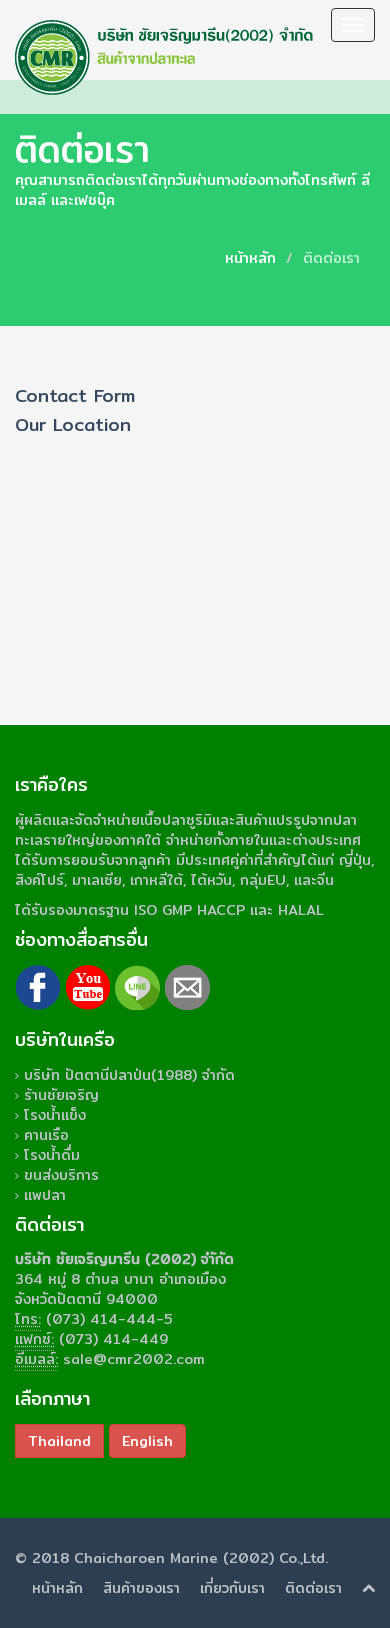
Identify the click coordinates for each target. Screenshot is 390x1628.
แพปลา (45, 1195)
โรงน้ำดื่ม (52, 1155)
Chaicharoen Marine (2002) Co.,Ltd (199, 1558)
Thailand (59, 1441)
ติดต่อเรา (313, 1588)
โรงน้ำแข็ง (55, 1115)
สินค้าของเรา (141, 1588)
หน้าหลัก (250, 258)
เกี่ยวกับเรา (232, 1588)
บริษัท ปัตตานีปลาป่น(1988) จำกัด (129, 1075)
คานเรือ (46, 1135)
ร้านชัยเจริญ (61, 1095)
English (147, 1441)
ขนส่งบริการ (61, 1175)
